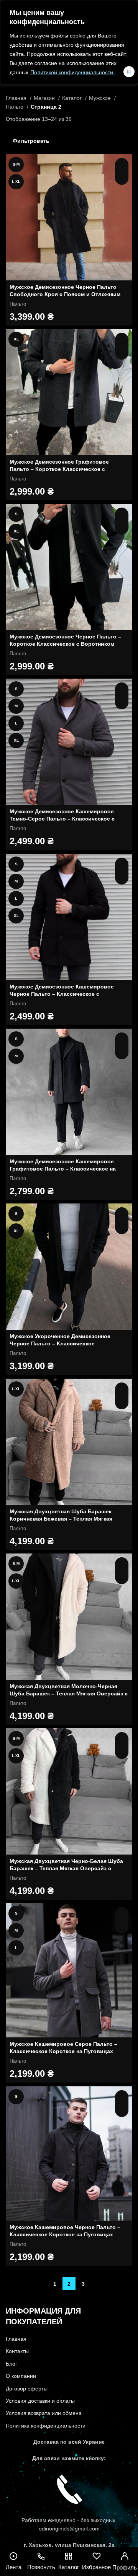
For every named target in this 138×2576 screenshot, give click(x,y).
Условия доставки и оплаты (40, 2401)
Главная (17, 98)
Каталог (73, 98)
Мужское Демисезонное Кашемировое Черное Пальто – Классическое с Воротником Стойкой (62, 994)
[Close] (129, 72)
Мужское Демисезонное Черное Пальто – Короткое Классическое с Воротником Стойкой (65, 644)
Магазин (45, 98)
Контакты (17, 2351)
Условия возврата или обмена (44, 2413)
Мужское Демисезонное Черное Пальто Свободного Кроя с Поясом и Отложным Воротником (65, 294)
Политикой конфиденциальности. (72, 72)
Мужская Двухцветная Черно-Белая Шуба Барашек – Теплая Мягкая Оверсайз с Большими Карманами (66, 1868)
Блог (11, 2364)
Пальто (15, 107)
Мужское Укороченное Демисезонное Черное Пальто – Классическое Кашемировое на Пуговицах (60, 1344)
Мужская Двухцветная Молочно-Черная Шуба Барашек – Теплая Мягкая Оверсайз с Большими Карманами (69, 1694)
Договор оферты (27, 2389)
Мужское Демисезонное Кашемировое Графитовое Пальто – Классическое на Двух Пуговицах (63, 1169)
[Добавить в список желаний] (122, 178)
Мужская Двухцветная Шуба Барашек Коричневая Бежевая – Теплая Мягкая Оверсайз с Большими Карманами (61, 1519)
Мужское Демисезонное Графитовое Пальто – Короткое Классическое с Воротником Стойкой (59, 469)
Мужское (101, 98)
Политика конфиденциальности (46, 2426)
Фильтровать (31, 141)
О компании (21, 2376)
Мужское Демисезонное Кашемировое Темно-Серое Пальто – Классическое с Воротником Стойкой (62, 819)
